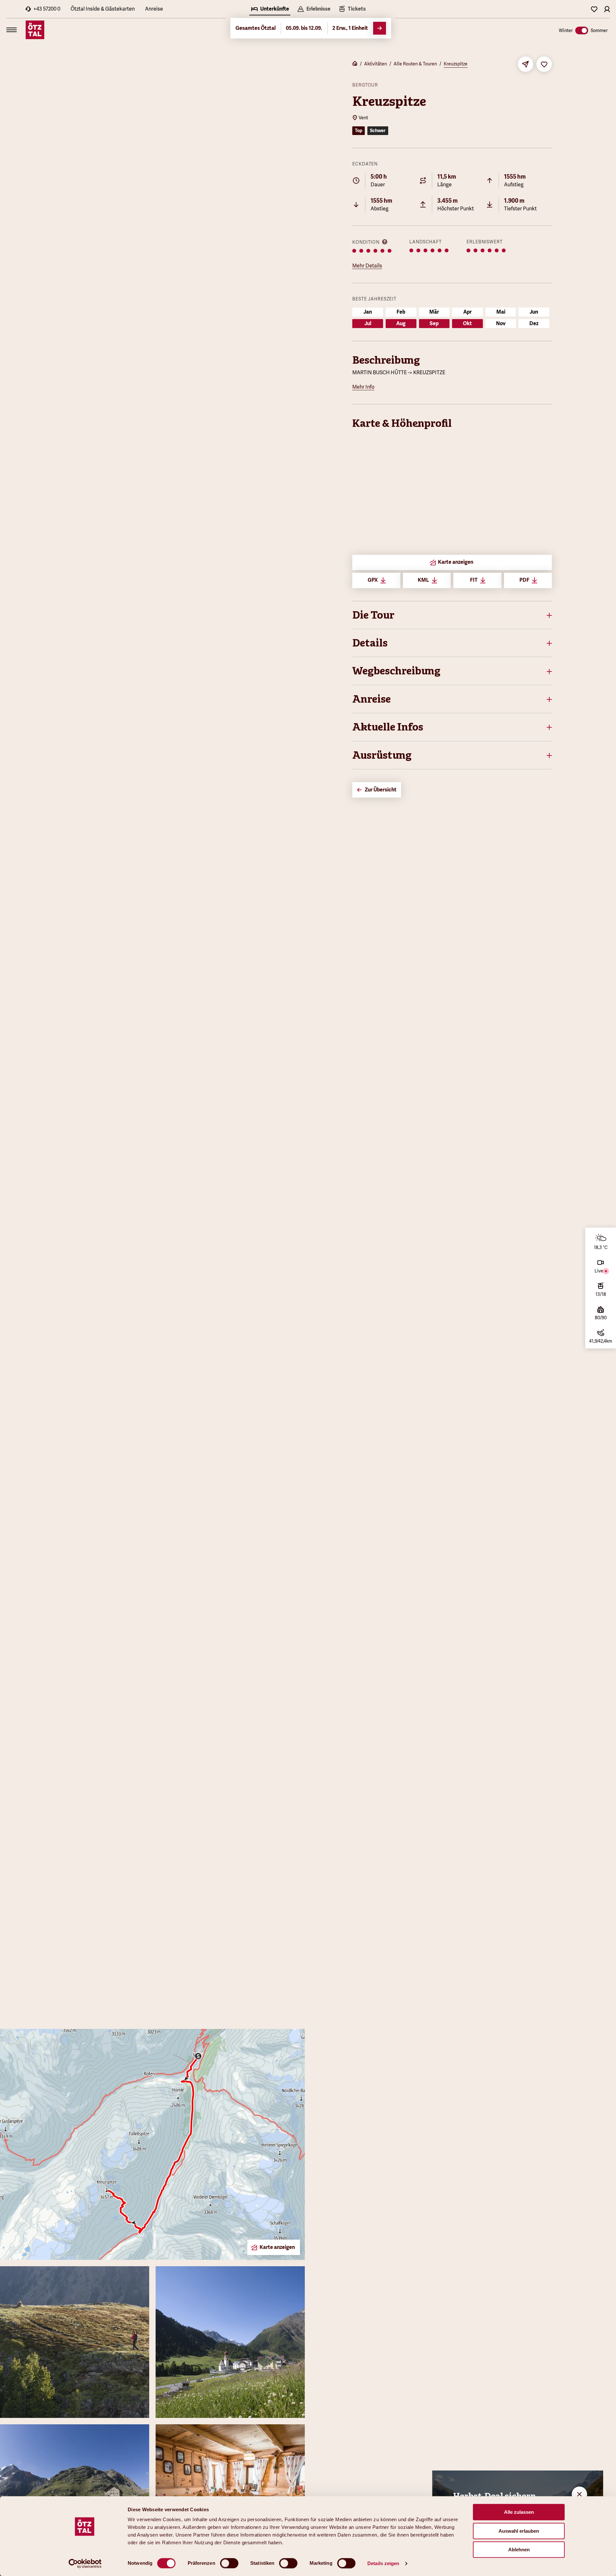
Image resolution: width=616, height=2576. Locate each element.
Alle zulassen (519, 2512)
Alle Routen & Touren (415, 64)
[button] (452, 615)
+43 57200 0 (47, 9)
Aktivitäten (376, 64)
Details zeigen (383, 2563)
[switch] (229, 2563)
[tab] (270, 10)
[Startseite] (355, 64)
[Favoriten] (594, 9)
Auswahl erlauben (519, 2531)
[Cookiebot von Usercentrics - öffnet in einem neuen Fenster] (85, 2563)
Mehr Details (367, 266)
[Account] (607, 9)
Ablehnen (519, 2550)
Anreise (154, 9)
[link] (352, 10)
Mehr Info (363, 387)
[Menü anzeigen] (12, 30)
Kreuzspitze (456, 64)
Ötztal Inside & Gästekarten (103, 9)
